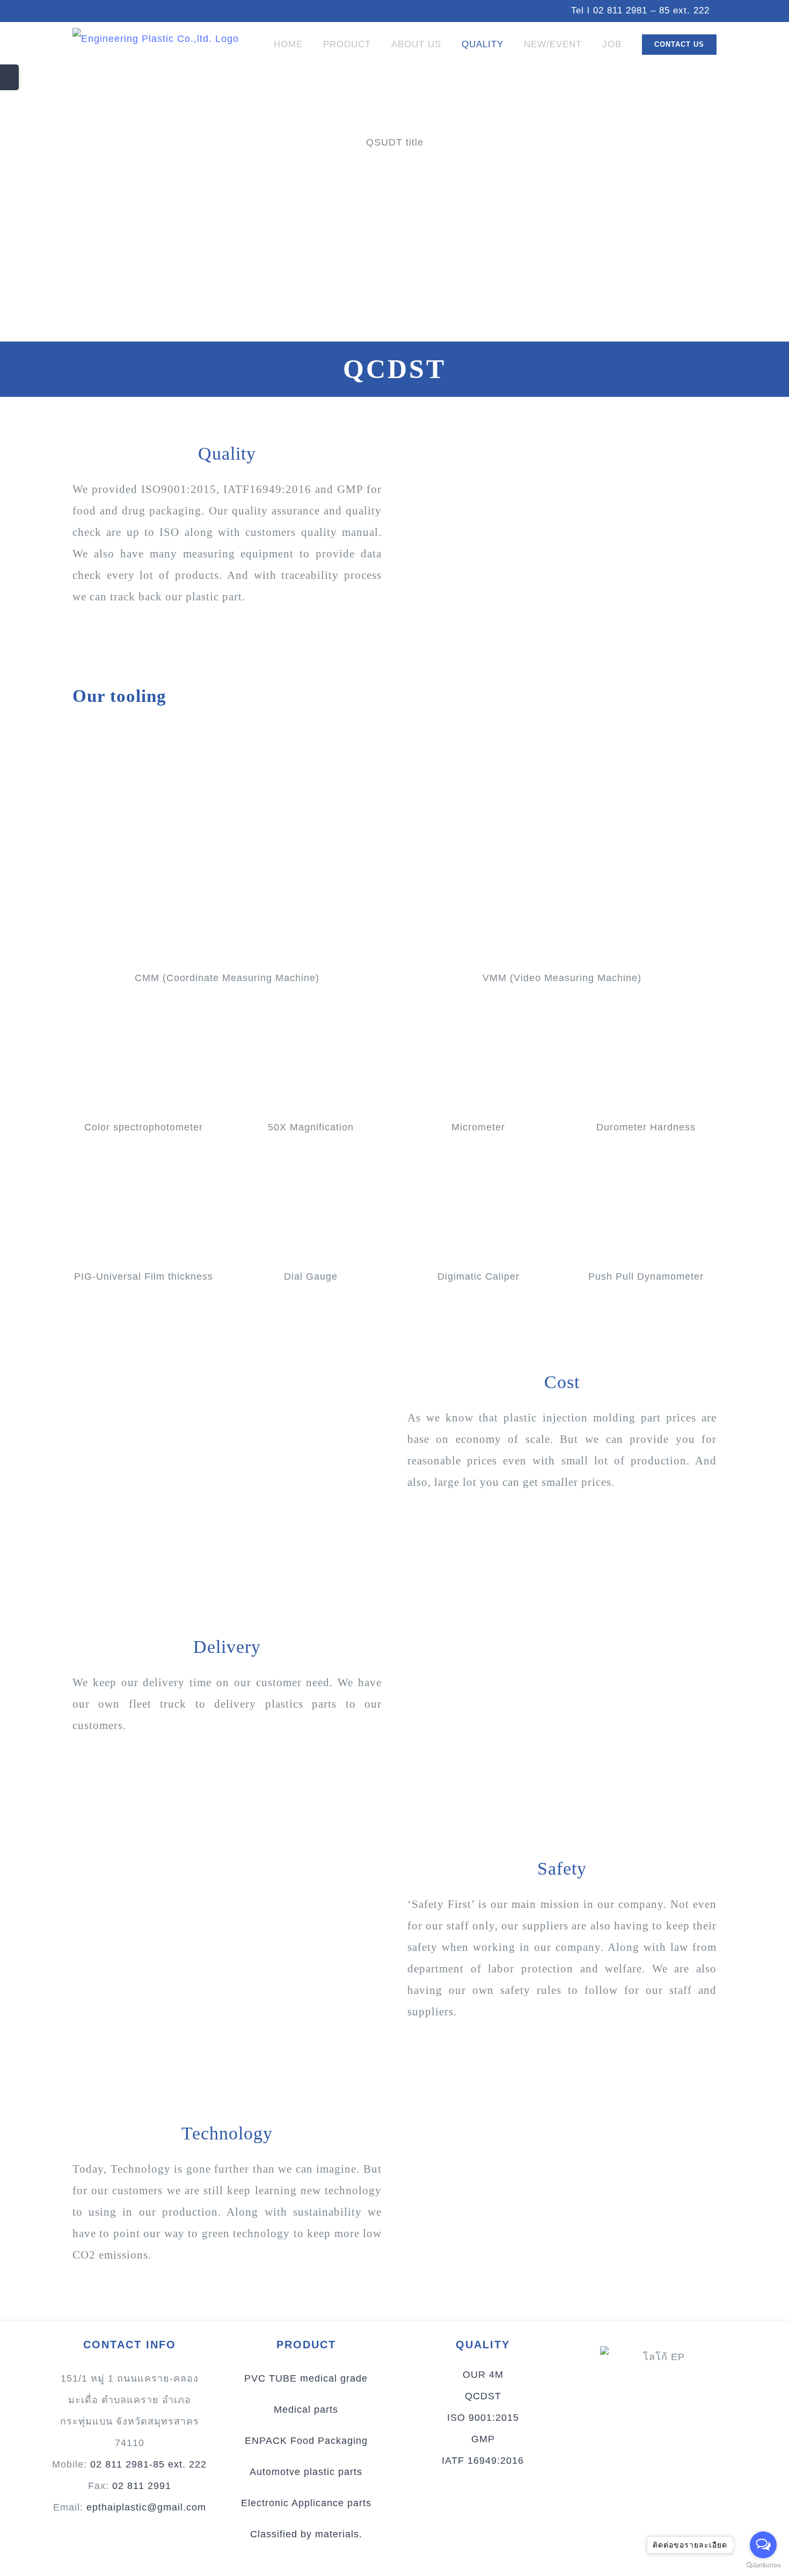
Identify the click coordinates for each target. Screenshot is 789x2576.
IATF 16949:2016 (483, 2461)
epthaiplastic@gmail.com (146, 2507)
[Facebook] (681, 2433)
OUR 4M (483, 2375)
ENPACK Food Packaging (306, 2441)
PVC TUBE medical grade (306, 2378)
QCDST (483, 2396)
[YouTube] (638, 2433)
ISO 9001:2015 (483, 2418)
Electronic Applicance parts (306, 2503)
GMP (483, 2439)
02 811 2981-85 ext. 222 (148, 2464)
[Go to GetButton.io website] (763, 2565)
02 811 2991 (142, 2486)
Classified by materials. (306, 2534)
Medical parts (306, 2410)
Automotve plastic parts (306, 2472)
